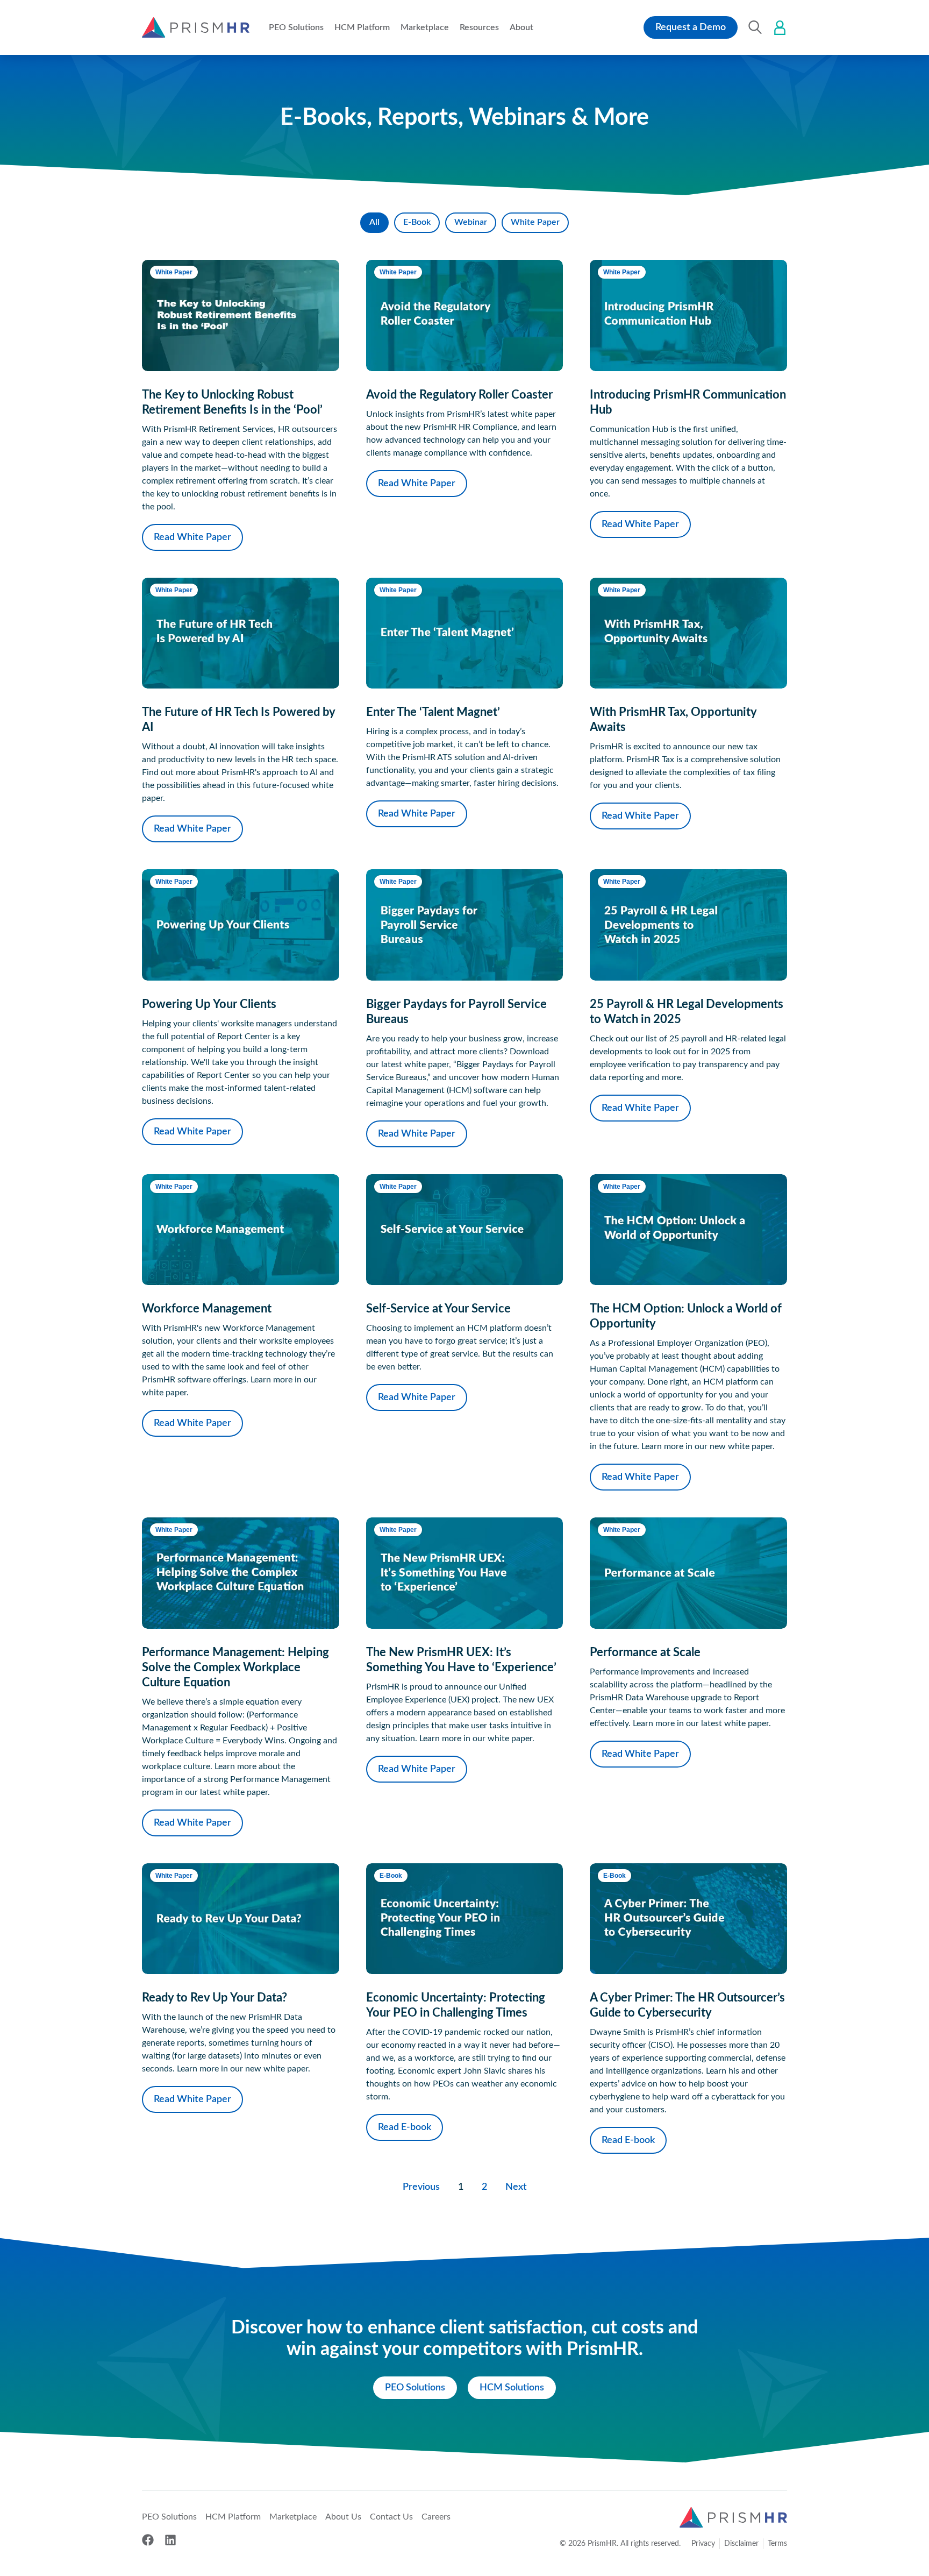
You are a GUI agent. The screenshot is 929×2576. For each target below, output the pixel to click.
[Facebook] (148, 2540)
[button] (296, 27)
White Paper (535, 222)
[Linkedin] (170, 2540)
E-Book (417, 222)
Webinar (471, 222)
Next (516, 2187)
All (374, 222)
